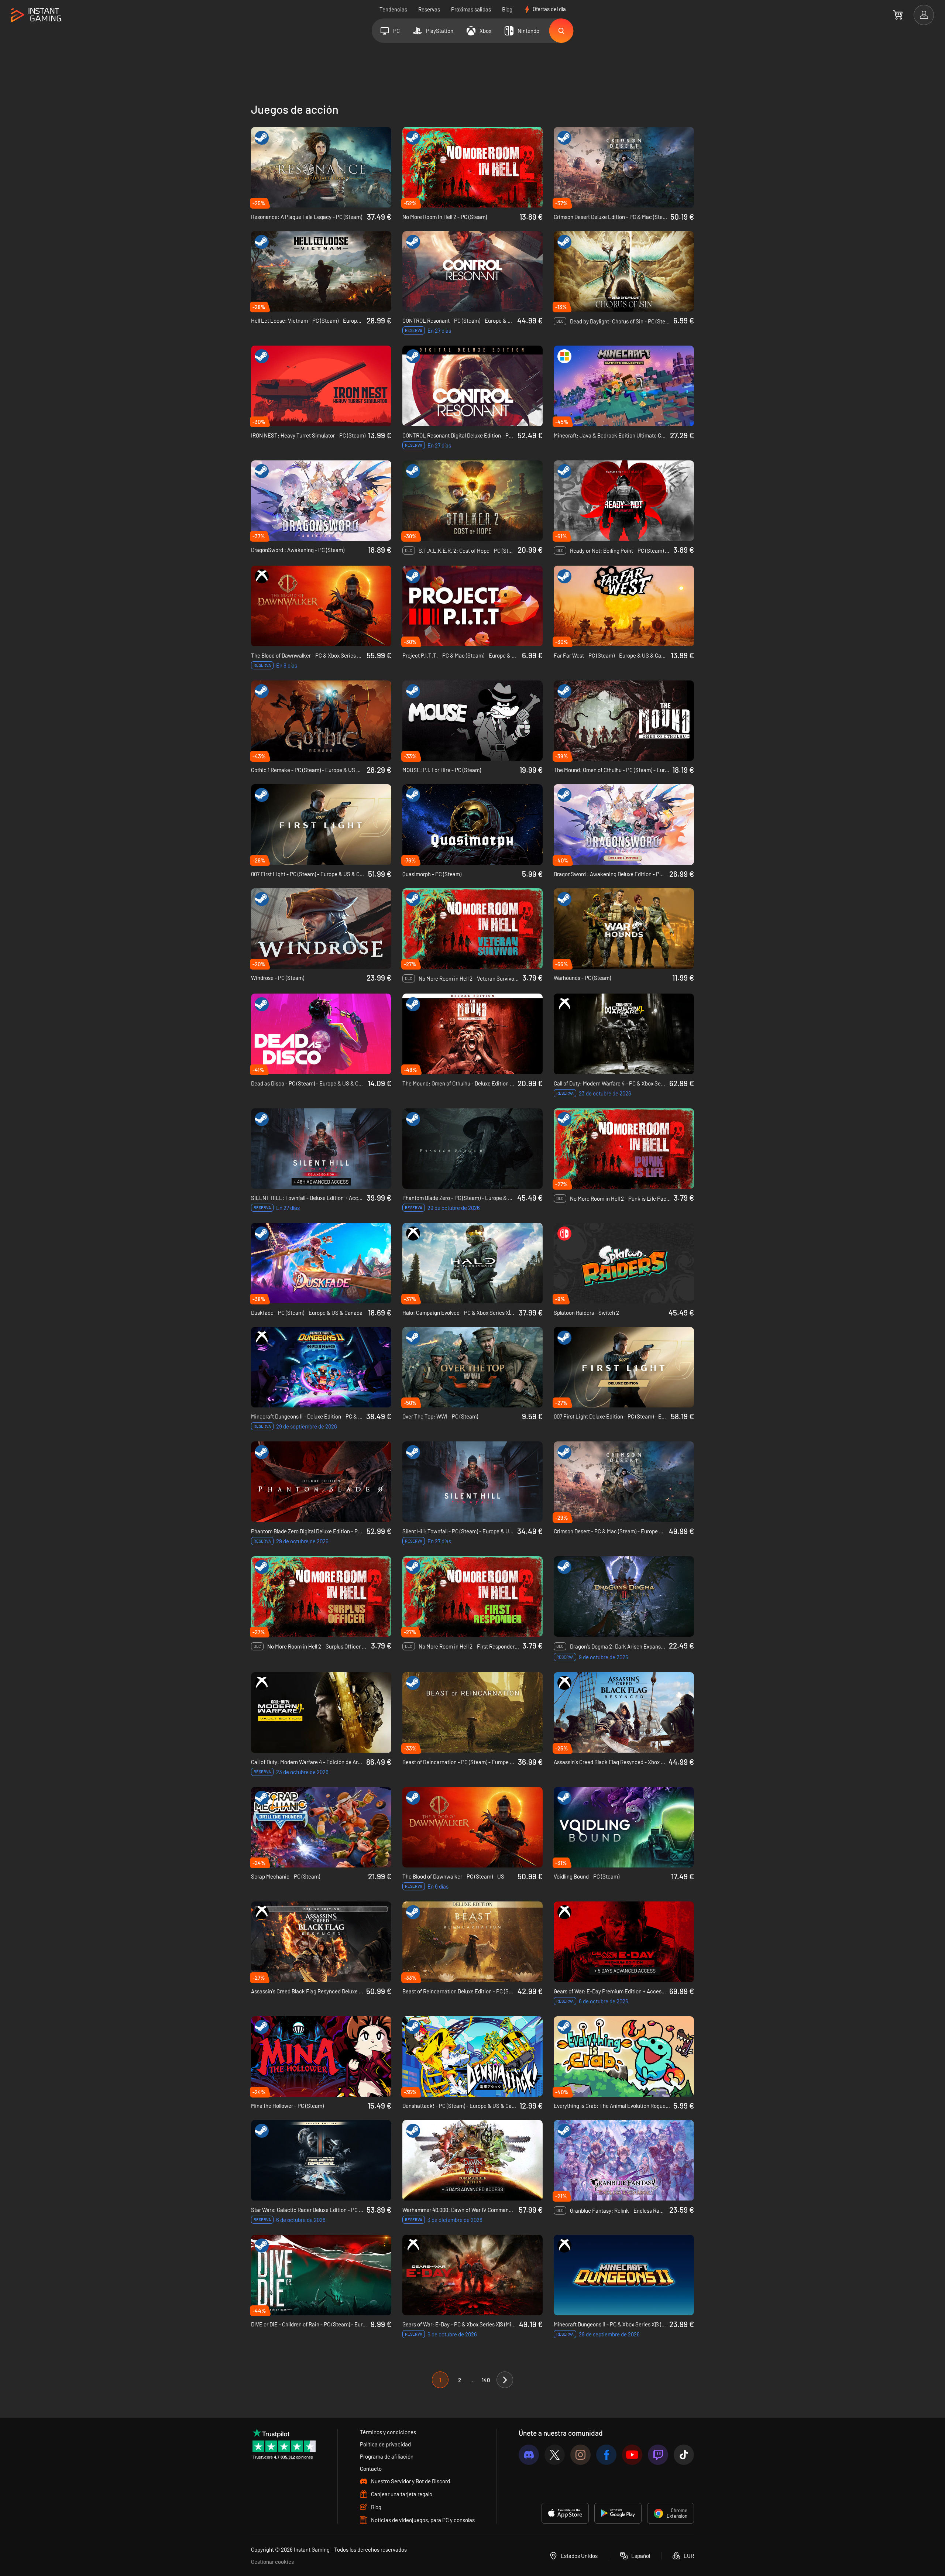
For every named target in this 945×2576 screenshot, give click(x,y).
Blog (507, 9)
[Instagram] (580, 2455)
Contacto (371, 2469)
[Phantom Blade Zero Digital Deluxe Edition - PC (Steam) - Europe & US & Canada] (321, 1482)
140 (486, 2380)
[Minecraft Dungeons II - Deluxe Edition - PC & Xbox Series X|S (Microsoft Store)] (321, 1367)
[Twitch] (658, 2455)
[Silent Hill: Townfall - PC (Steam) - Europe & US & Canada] (472, 1482)
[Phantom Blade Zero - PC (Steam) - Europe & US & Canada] (472, 1149)
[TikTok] (684, 2455)
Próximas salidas (471, 9)
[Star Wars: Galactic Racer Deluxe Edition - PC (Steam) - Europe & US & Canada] (321, 2160)
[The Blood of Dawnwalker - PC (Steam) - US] (472, 1827)
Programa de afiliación (387, 2456)
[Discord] (529, 2455)
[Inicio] (36, 15)
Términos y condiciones (388, 2432)
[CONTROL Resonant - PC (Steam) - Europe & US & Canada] (472, 271)
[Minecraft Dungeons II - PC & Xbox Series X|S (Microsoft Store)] (624, 2275)
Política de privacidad (385, 2444)
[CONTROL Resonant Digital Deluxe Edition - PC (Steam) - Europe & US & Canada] (472, 386)
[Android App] (618, 2513)
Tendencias (393, 9)
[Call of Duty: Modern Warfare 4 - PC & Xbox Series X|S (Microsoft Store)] (624, 1034)
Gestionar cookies (272, 2562)
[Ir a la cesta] (898, 15)
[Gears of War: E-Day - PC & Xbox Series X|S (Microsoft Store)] (472, 2275)
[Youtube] (632, 2455)
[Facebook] (606, 2455)
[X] (555, 2455)
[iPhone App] (565, 2513)
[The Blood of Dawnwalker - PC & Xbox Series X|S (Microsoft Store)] (321, 606)
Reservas (429, 9)
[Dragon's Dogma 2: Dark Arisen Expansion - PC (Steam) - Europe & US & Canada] (624, 1596)
